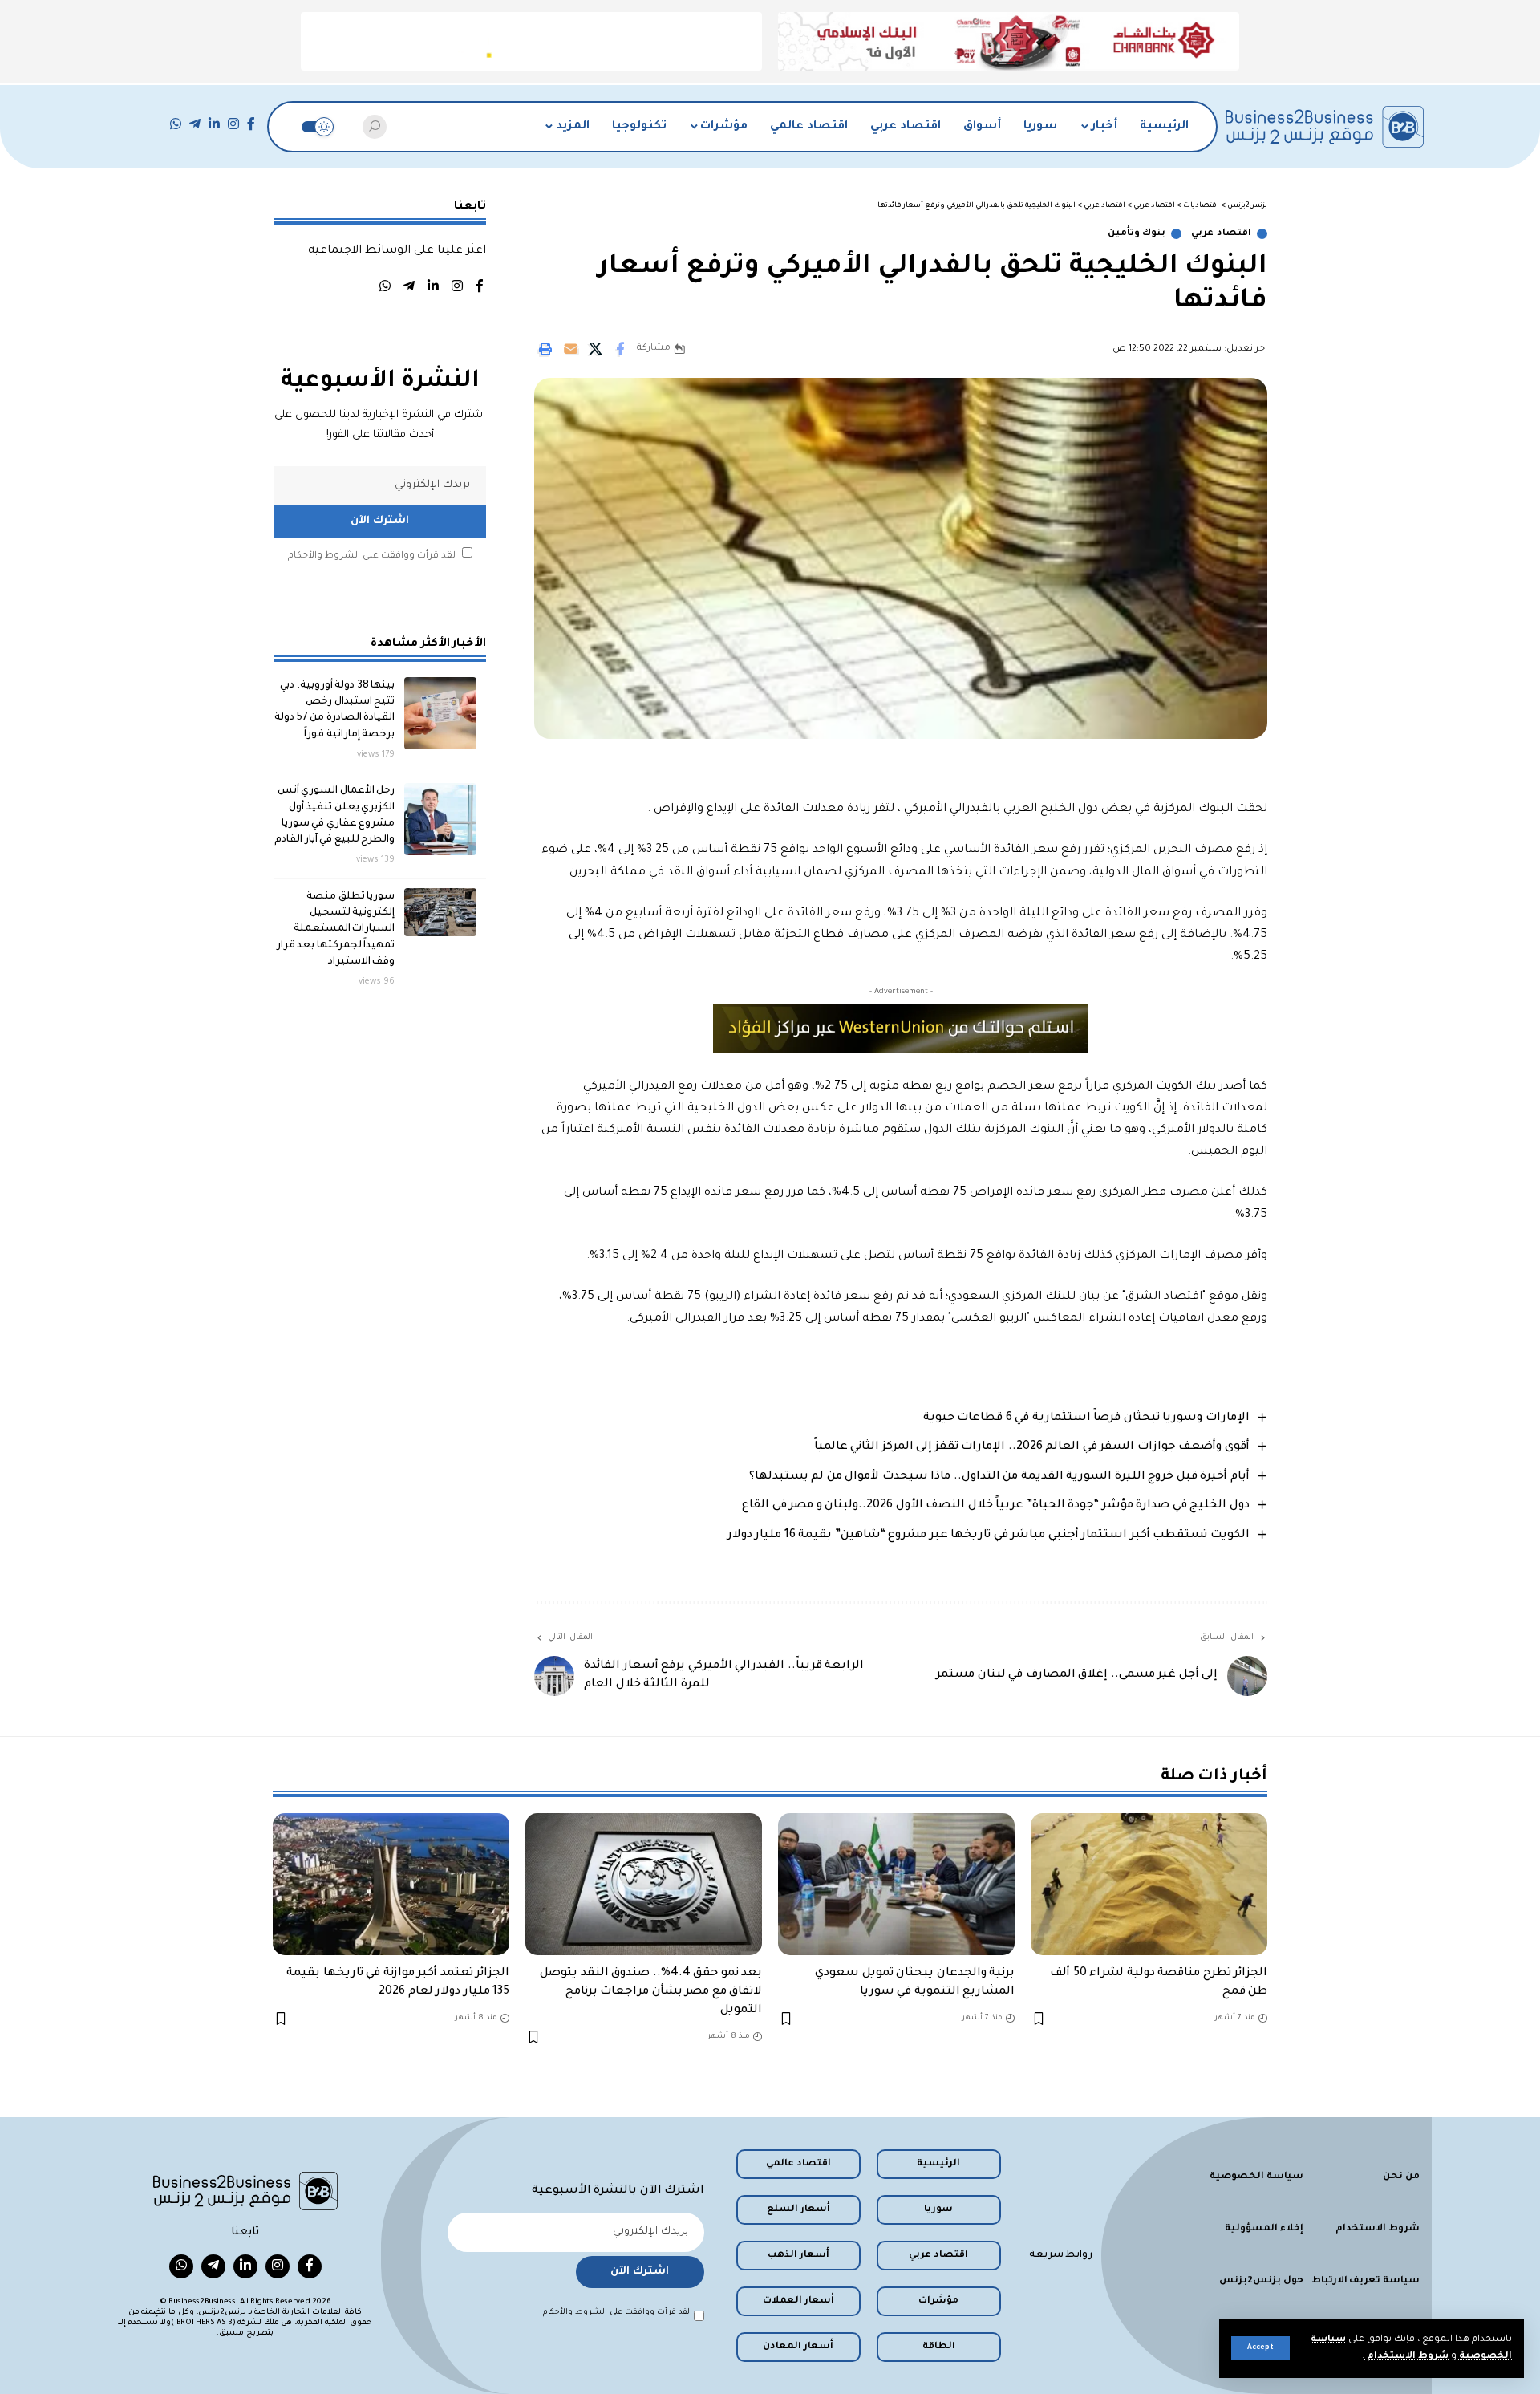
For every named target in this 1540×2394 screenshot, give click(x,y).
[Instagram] (233, 124)
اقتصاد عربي (1221, 234)
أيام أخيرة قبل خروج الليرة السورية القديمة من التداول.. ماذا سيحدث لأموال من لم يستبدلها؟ (999, 1477)
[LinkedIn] (214, 124)
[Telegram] (195, 124)
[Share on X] (595, 349)
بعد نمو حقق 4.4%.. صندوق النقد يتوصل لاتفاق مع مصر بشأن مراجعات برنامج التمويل (651, 1992)
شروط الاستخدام (1406, 2357)
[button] (1260, 2348)
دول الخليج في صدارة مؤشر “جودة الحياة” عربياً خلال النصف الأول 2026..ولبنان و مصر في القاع (996, 1506)
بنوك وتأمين (1137, 234)
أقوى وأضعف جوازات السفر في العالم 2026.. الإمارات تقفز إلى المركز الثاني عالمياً (1032, 1447)
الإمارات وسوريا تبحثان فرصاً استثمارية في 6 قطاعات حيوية (1086, 1418)
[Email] (570, 349)
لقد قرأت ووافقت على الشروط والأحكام (372, 556)
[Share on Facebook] (620, 349)
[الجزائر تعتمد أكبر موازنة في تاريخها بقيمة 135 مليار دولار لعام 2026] (391, 1884)
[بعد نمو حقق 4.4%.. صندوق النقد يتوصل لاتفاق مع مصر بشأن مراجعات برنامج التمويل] (644, 1884)
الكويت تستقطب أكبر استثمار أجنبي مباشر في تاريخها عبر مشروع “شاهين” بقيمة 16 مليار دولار (989, 1536)
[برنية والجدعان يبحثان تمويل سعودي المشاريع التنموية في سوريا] (896, 1884)
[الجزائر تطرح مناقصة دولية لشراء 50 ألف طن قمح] (1149, 1884)
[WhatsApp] (176, 124)
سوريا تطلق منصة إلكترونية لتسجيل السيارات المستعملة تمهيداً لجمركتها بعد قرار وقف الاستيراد (336, 929)
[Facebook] (251, 124)
